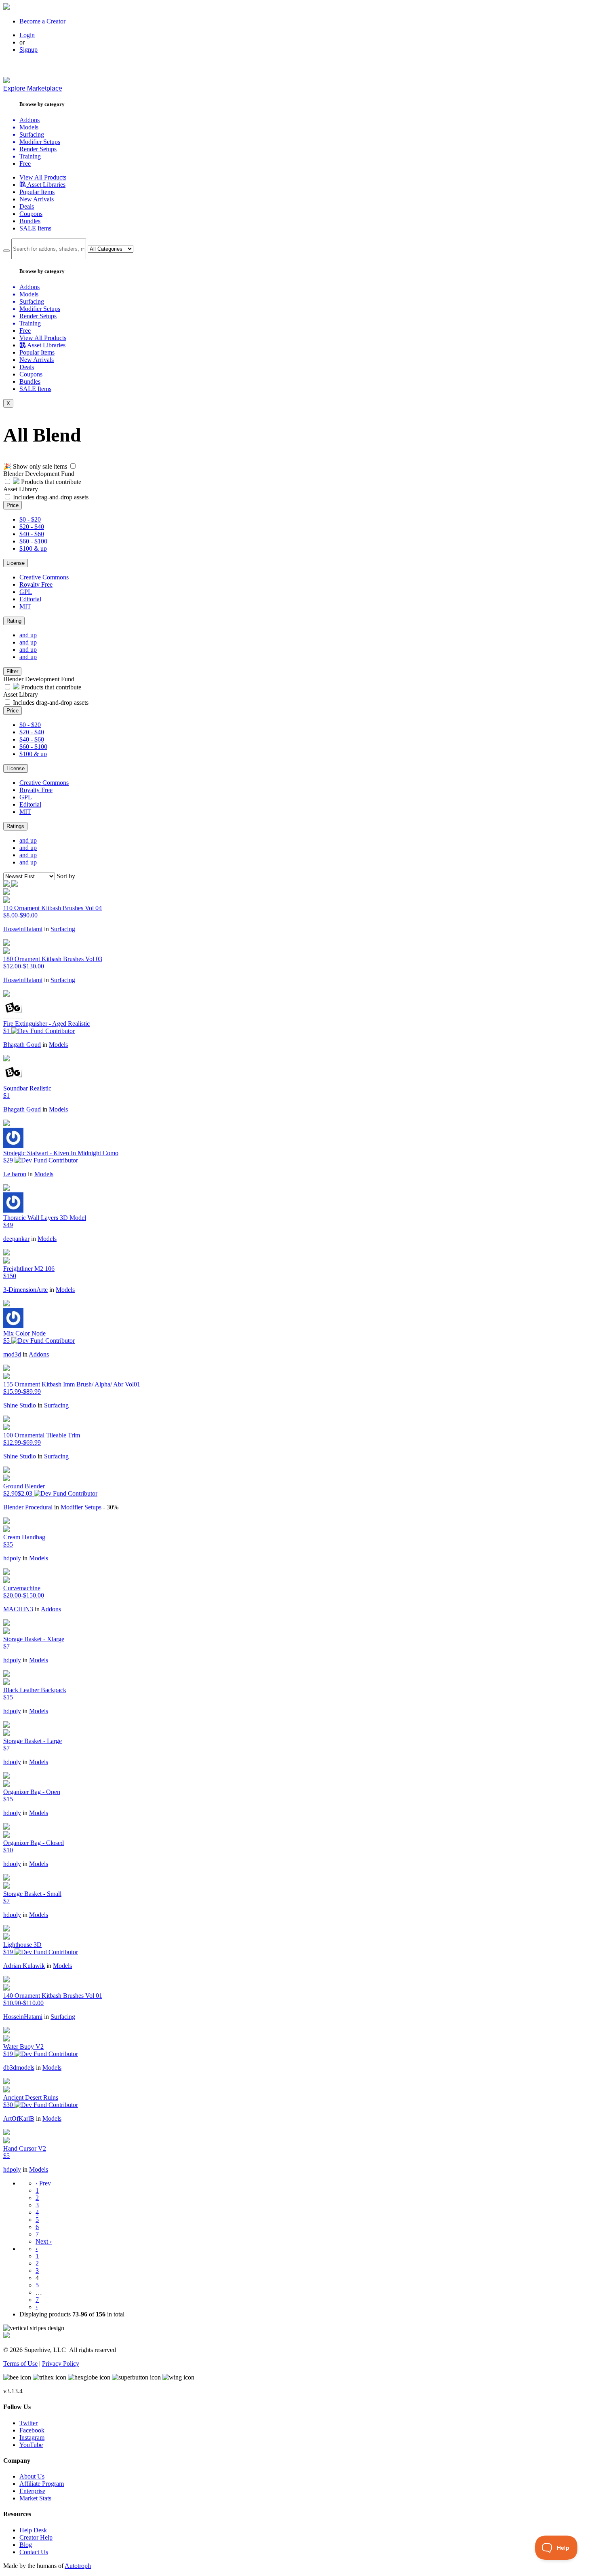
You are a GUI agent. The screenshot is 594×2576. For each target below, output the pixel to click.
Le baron (15, 1174)
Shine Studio (20, 1405)
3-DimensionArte (25, 1290)
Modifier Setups (81, 1507)
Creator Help (36, 2537)
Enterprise (32, 2491)
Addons (39, 1354)
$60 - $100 (33, 541)
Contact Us (34, 2552)
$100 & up (33, 548)
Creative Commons (44, 577)
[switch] (73, 466)
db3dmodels (19, 2068)
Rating (14, 621)
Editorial (30, 599)
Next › (44, 2241)
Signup (28, 50)
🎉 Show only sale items (35, 466)
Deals (27, 206)
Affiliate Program (42, 2484)
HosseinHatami (23, 929)
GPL (26, 592)
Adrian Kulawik (24, 1966)
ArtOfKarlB (19, 2118)
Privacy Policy (61, 2364)
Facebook (32, 2430)
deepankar (16, 1239)
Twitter (28, 2423)
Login (27, 35)
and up (28, 635)
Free (25, 164)
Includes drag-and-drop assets (51, 497)
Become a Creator (42, 21)
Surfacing (63, 929)
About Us (32, 2476)
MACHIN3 (18, 1609)
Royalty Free (36, 584)
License (16, 563)
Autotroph (78, 2566)
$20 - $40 (32, 527)
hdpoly (12, 1558)
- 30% (111, 1507)
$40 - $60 (32, 534)
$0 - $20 (30, 519)
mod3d (12, 1354)
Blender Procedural (28, 1507)
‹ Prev (43, 2183)
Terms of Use (20, 2364)
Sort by (66, 876)
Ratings (15, 826)
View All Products (43, 177)
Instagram (32, 2438)
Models (58, 1045)
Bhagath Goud (22, 1045)
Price (13, 505)
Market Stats (35, 2498)
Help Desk (33, 2530)
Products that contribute (50, 482)
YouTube (31, 2445)
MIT (25, 606)
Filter (12, 671)
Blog (26, 2545)
